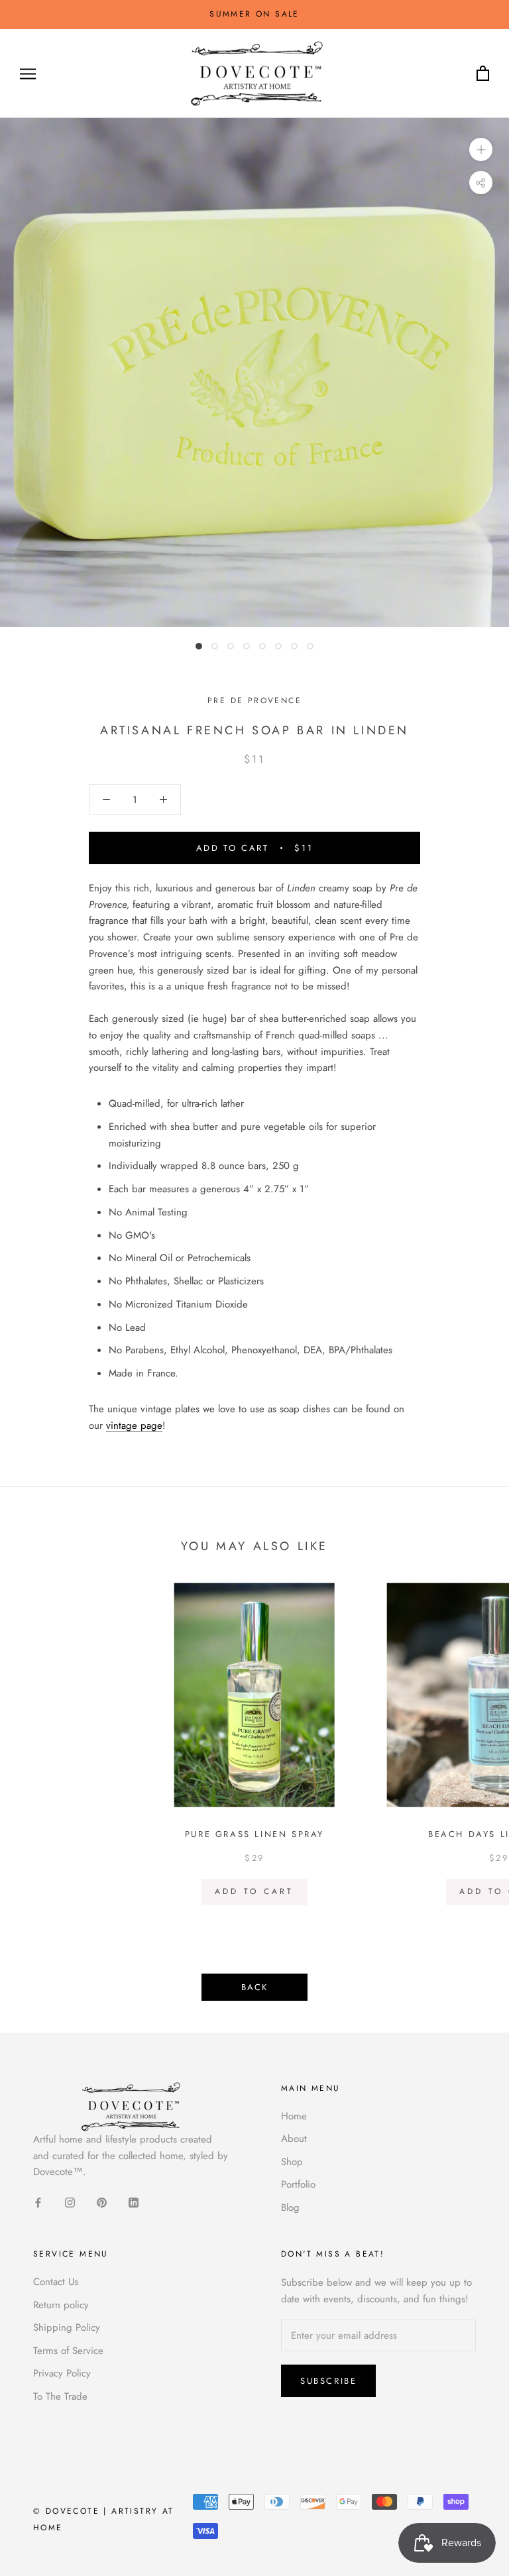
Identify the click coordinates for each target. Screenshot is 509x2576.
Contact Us (56, 2282)
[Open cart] (483, 74)
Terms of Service (68, 2351)
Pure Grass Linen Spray (254, 1834)
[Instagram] (70, 2202)
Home (294, 2116)
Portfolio (298, 2184)
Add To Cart (254, 1891)
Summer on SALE (254, 14)
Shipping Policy (67, 2327)
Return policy (61, 2305)
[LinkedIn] (134, 2202)
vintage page (134, 1426)
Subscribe (328, 2381)
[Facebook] (38, 2202)
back (254, 1987)
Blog (290, 2208)
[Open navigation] (28, 74)
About (294, 2139)
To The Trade (60, 2396)
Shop (292, 2162)
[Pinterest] (102, 2202)
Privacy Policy (62, 2373)
